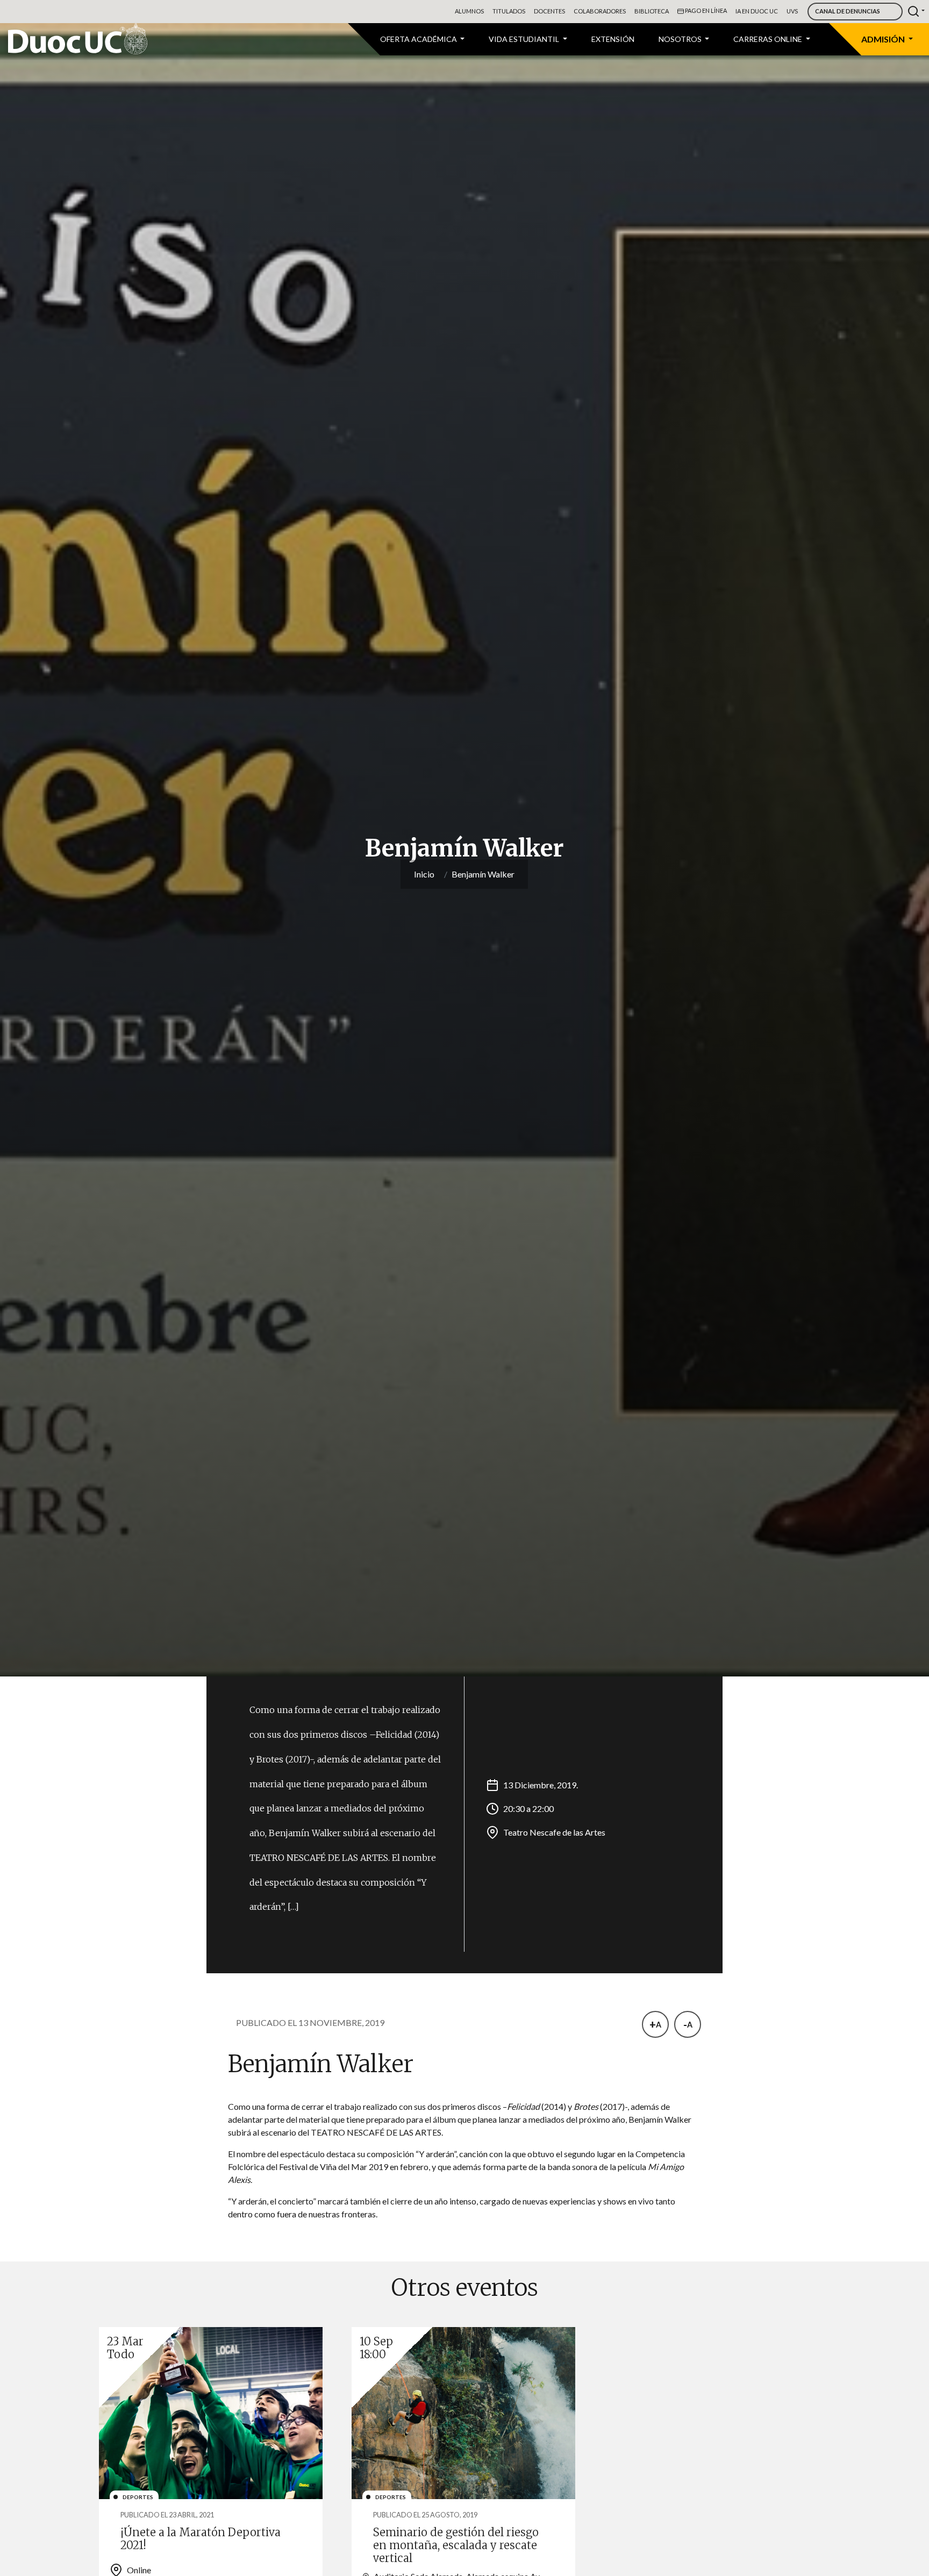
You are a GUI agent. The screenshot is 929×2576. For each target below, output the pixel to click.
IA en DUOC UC (757, 11)
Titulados (509, 11)
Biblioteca (652, 11)
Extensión (613, 39)
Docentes (549, 11)
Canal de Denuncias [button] (848, 11)
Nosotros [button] (681, 39)
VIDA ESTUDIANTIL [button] (525, 39)
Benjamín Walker (483, 874)
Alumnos (469, 11)
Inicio (424, 874)
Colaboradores (600, 11)
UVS (792, 11)
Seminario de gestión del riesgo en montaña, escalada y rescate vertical (456, 2545)
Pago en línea (705, 10)
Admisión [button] (884, 39)
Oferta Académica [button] (419, 39)
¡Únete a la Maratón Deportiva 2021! (201, 2539)
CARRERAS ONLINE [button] (769, 39)
